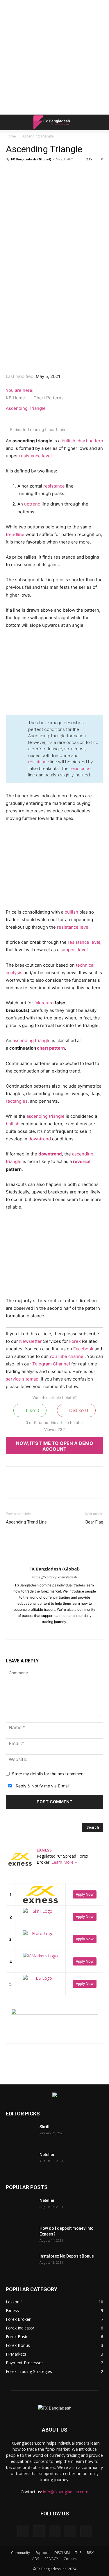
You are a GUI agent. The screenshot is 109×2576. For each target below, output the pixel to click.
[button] (10, 122)
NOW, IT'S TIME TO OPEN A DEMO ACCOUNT (55, 1446)
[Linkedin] (97, 180)
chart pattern (90, 441)
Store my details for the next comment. (49, 1774)
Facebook (83, 1349)
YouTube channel (67, 1356)
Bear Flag (94, 1522)
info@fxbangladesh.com (66, 2492)
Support (42, 2553)
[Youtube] (73, 1631)
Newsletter (31, 1341)
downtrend (40, 1139)
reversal (82, 1161)
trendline (15, 534)
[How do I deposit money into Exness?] (20, 2236)
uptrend (32, 504)
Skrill (44, 2127)
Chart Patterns (49, 398)
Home (11, 136)
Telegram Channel (51, 1364)
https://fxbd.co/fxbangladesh (55, 1577)
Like (32, 1410)
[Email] (83, 180)
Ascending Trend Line (26, 1522)
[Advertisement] (54, 57)
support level (74, 950)
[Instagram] (48, 1631)
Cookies (70, 2559)
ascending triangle (32, 1040)
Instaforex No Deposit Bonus (67, 2256)
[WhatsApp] (57, 180)
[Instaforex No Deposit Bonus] (20, 2263)
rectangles (17, 1101)
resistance (54, 486)
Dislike (78, 1410)
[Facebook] (30, 180)
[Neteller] (20, 2162)
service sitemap (22, 1379)
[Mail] (61, 1631)
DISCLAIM (62, 2553)
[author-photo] (55, 1559)
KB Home (16, 398)
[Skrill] (20, 2134)
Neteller (47, 2155)
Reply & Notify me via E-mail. (43, 1786)
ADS (36, 2559)
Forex (75, 1341)
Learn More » (64, 1862)
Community (20, 2553)
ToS (78, 2553)
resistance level (35, 456)
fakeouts (43, 1003)
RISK (90, 2553)
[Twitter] (43, 180)
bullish (68, 441)
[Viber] (70, 180)
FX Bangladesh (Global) (31, 159)
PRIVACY (51, 2559)
